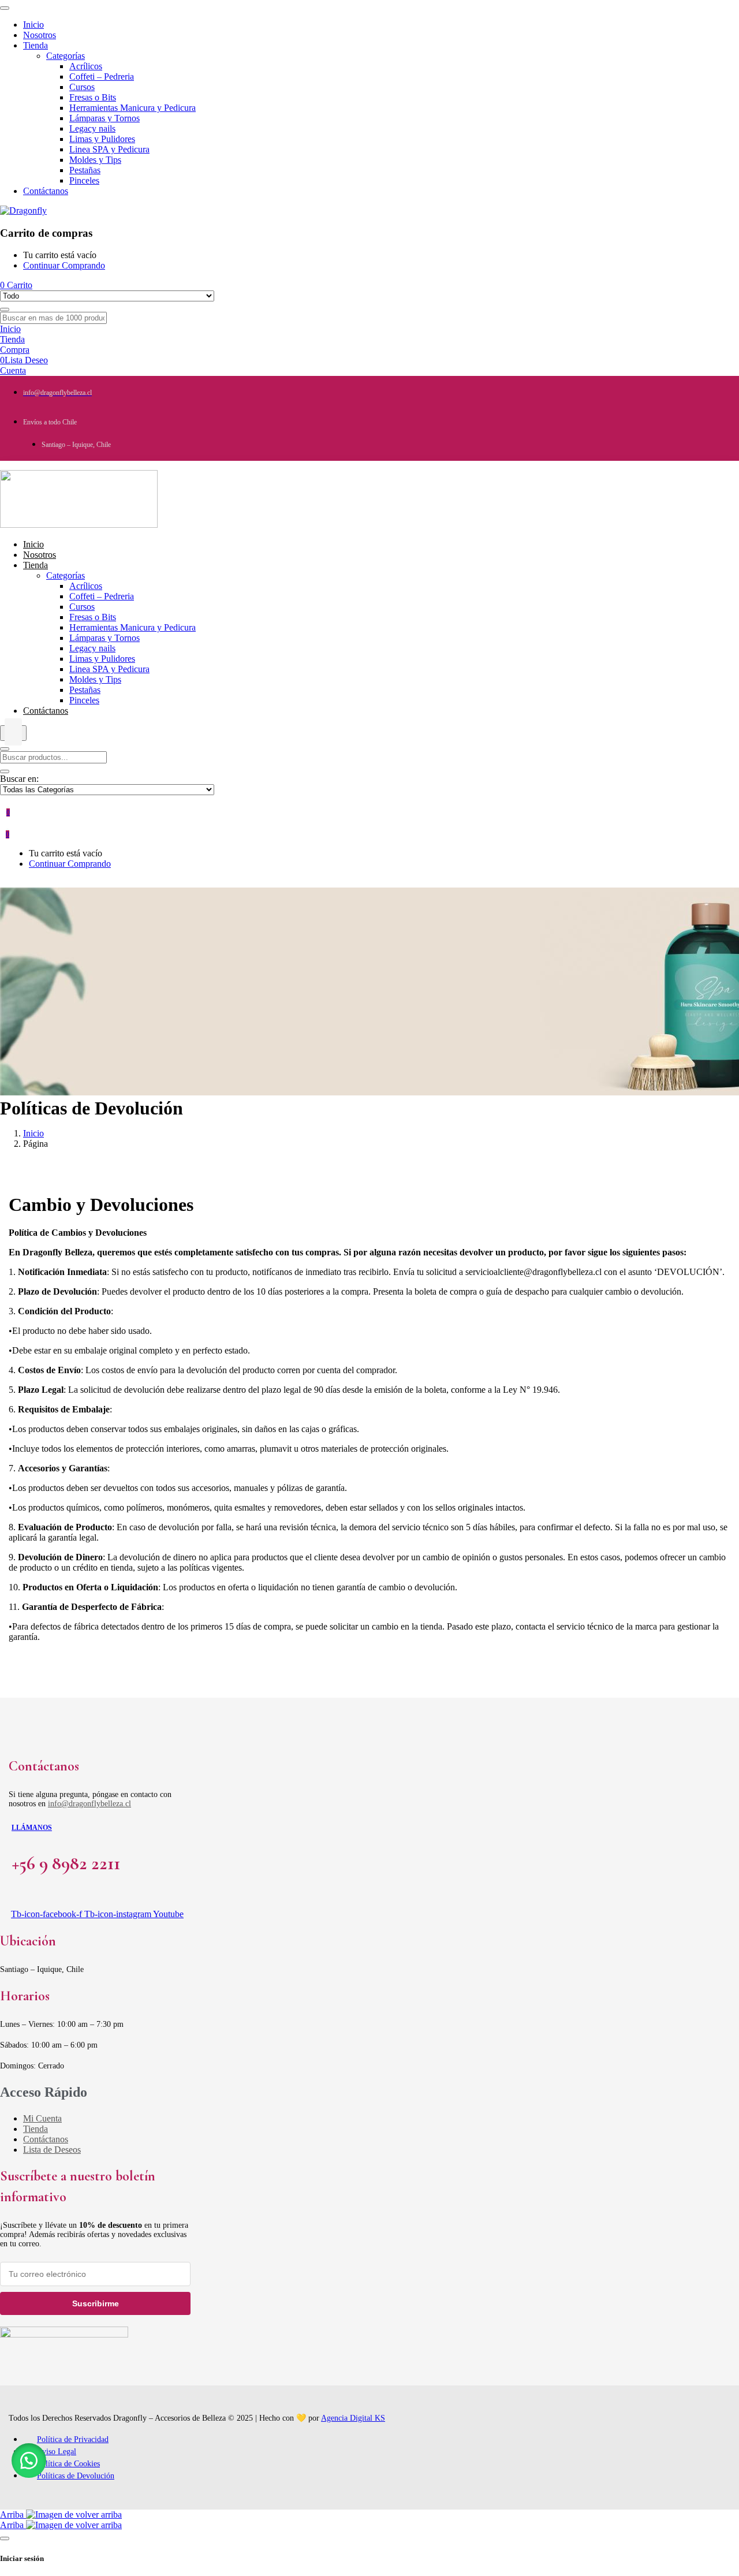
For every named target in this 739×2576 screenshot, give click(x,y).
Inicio (33, 1133)
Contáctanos (46, 2139)
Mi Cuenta (42, 2118)
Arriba (13, 2515)
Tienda (36, 2129)
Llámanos (32, 1828)
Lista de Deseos (52, 2150)
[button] (29, 2461)
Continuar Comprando (64, 265)
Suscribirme (96, 2303)
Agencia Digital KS (353, 2418)
